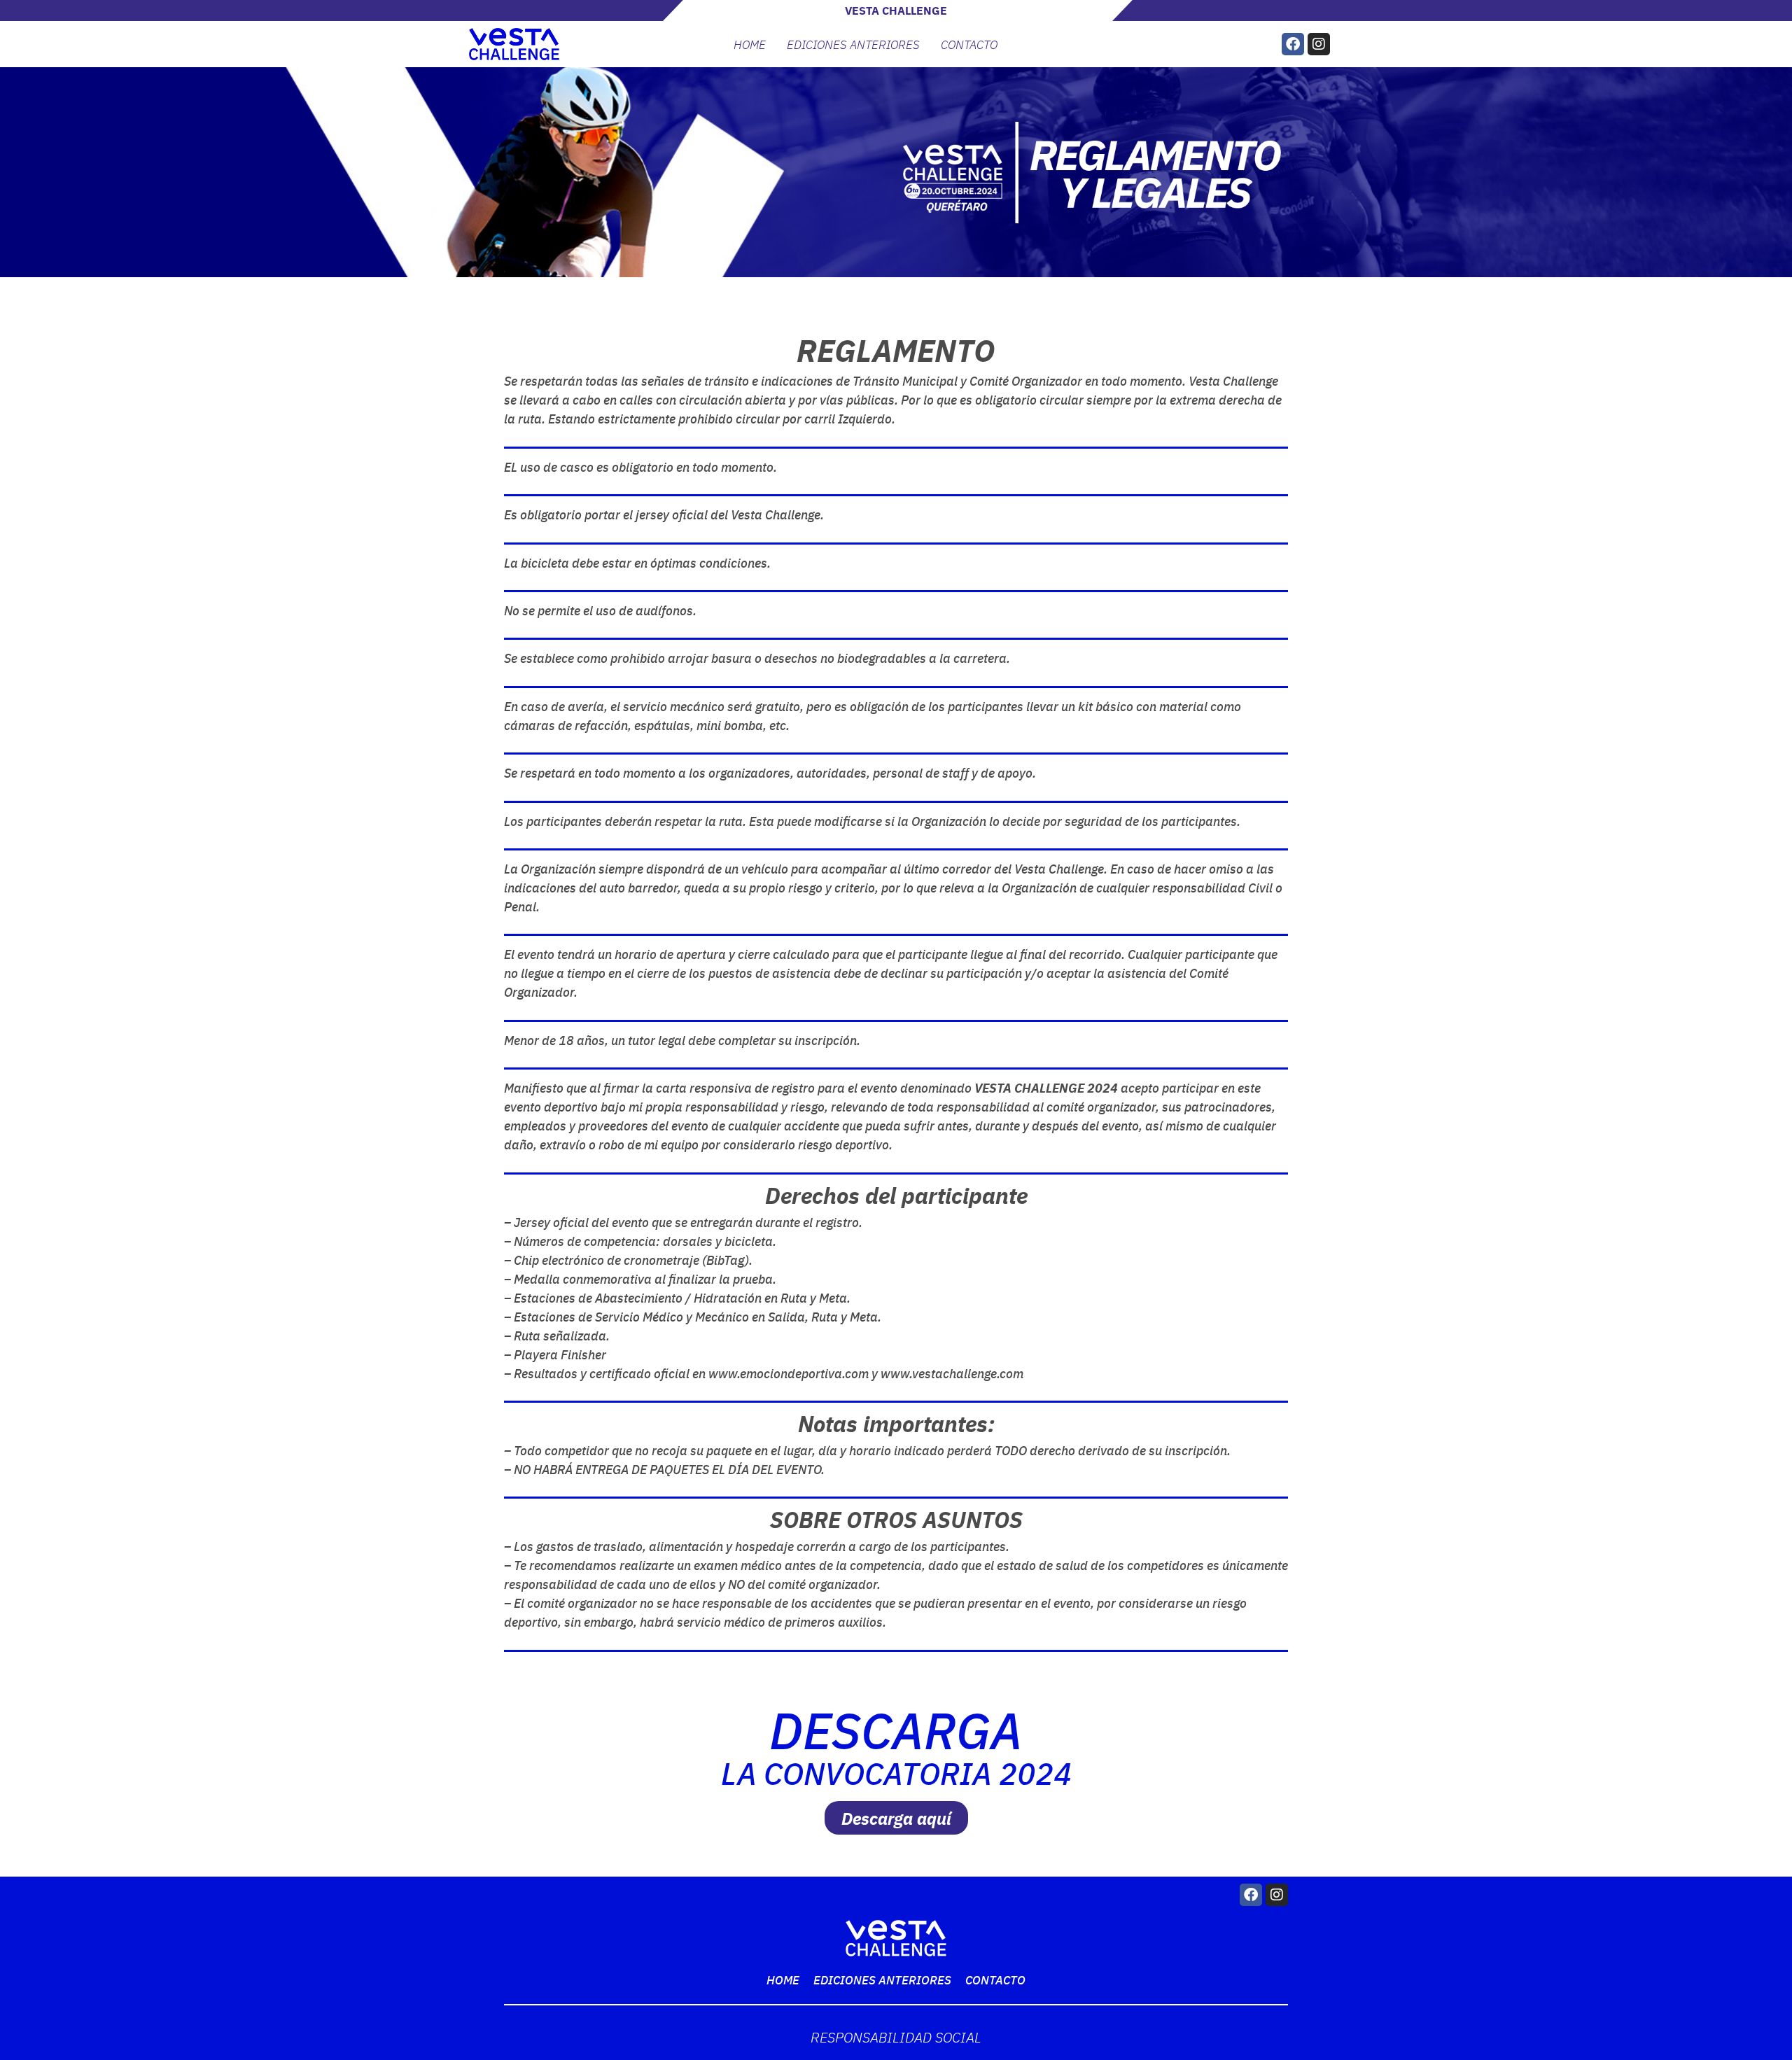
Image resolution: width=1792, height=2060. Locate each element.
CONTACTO (969, 44)
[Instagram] (1319, 44)
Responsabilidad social (896, 2037)
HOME (750, 44)
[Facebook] (1293, 44)
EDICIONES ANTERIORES (853, 44)
